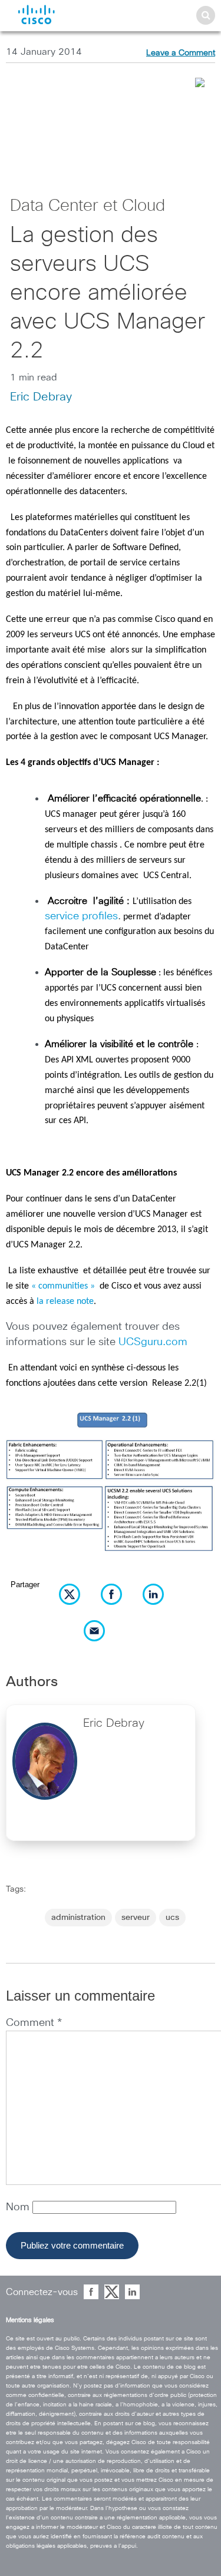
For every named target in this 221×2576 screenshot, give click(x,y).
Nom (19, 2207)
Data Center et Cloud (88, 206)
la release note (65, 1302)
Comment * (34, 2023)
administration (78, 1918)
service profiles (81, 916)
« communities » (64, 1286)
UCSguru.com (153, 1342)
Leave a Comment (181, 53)
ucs (172, 1918)
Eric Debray (41, 397)
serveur (136, 1918)
